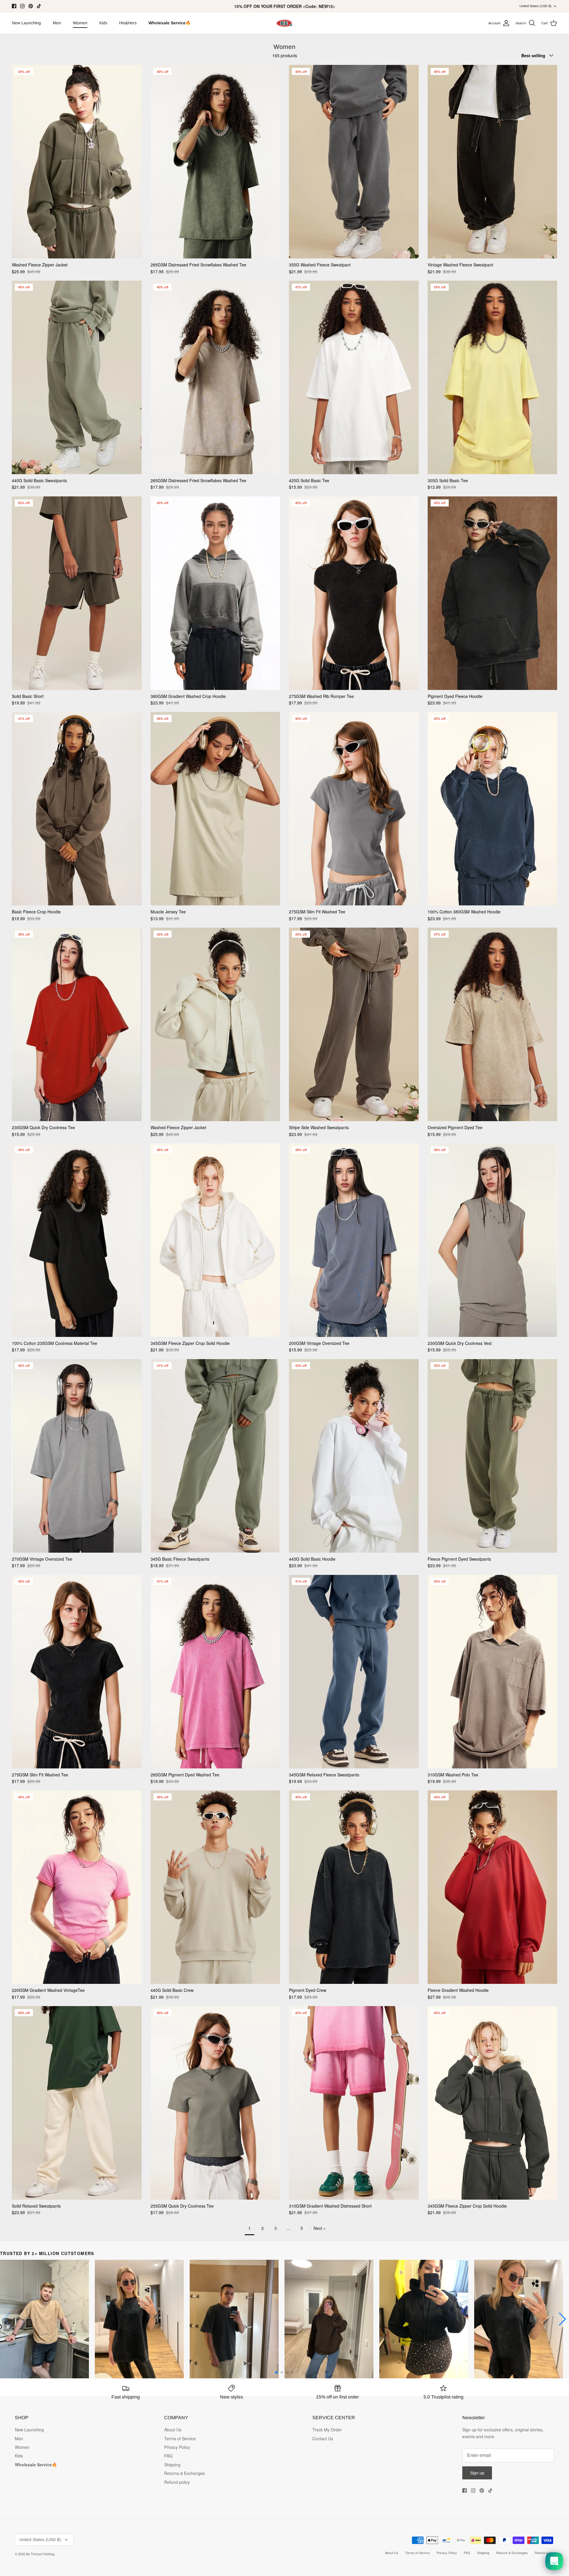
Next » (320, 2228)
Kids (103, 23)
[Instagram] (22, 6)
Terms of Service (180, 2438)
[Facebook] (14, 6)
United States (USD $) (536, 6)
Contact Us (323, 2438)
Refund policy (177, 2482)
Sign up (477, 2473)
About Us (173, 2430)
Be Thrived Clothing (40, 2554)
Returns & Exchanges (184, 2473)
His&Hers (128, 23)
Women (80, 23)
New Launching (26, 23)
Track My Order (327, 2430)
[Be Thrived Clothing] (284, 23)
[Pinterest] (31, 6)
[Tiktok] (39, 6)
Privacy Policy (177, 2447)
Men (57, 23)
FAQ (168, 2456)
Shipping (172, 2465)
